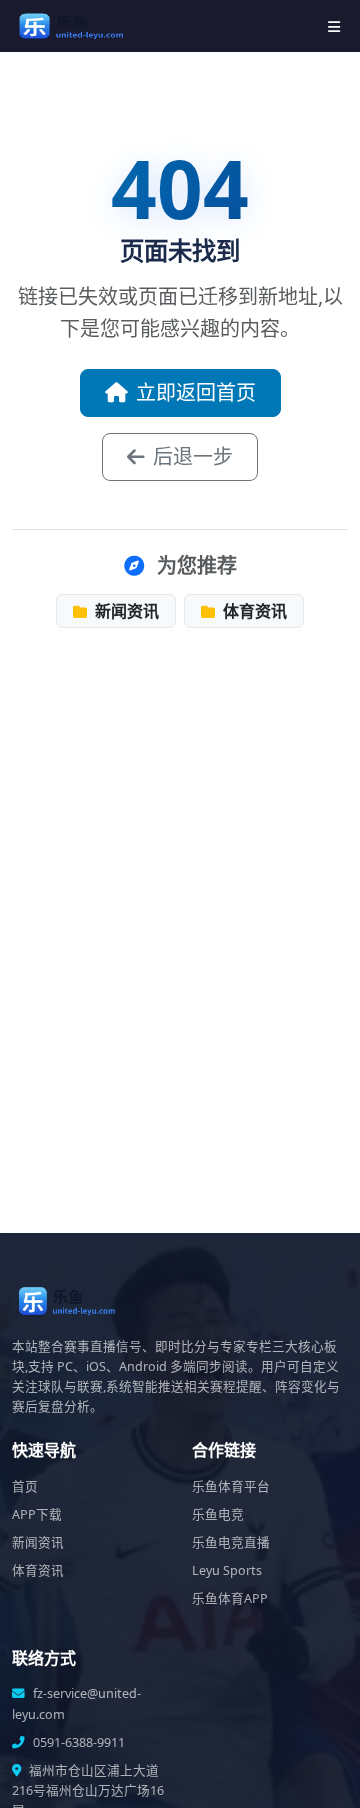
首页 (25, 1486)
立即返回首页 (196, 392)
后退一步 (193, 456)
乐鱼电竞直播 (231, 1542)
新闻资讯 (125, 611)
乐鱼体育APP (230, 1598)
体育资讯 (253, 611)
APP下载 (37, 1514)
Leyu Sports (227, 1570)
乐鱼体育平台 (231, 1486)
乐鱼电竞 (218, 1514)
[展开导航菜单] (334, 26)
